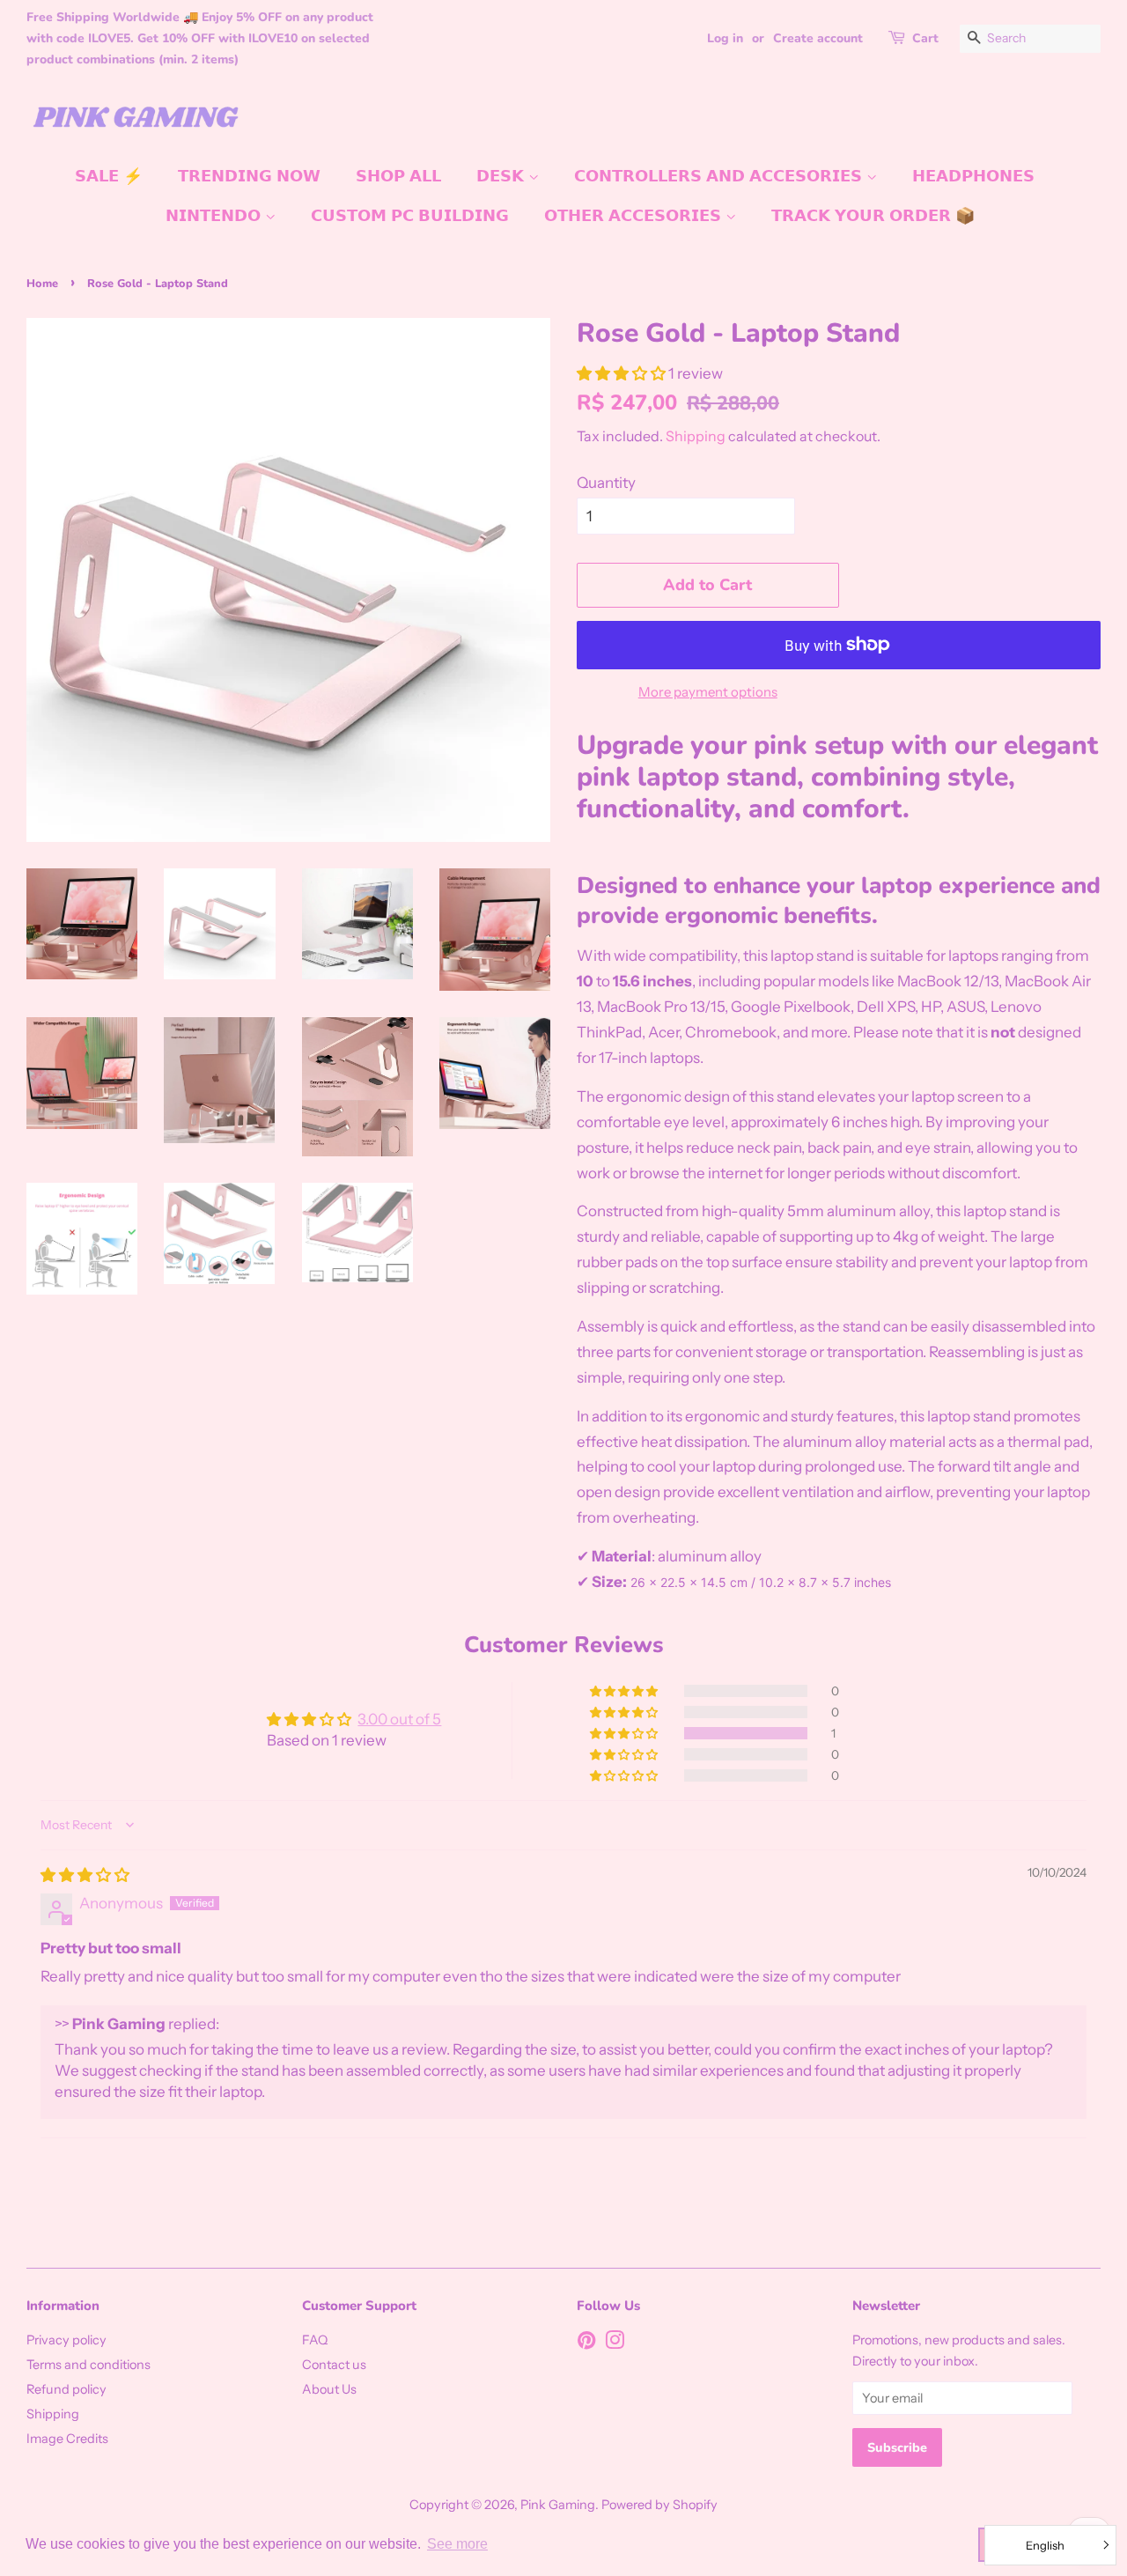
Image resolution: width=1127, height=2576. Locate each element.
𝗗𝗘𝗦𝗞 (502, 176)
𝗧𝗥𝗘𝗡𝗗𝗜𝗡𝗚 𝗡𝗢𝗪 (249, 176)
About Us (329, 2389)
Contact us (334, 2365)
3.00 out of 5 (399, 1719)
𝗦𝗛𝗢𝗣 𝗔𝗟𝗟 (398, 176)
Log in (725, 38)
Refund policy (66, 2389)
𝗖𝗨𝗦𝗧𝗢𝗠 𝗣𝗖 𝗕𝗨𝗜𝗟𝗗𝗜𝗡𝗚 (410, 216)
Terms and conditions (88, 2365)
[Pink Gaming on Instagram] (615, 2343)
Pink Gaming (558, 2505)
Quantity (606, 483)
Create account (818, 38)
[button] (622, 373)
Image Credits (67, 2439)
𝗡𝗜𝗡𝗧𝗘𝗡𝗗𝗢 (215, 216)
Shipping (696, 436)
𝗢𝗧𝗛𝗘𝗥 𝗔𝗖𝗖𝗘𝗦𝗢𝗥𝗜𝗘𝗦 (635, 216)
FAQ (315, 2340)
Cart (925, 38)
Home (42, 284)
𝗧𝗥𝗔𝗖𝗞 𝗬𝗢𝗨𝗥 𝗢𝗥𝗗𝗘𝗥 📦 (873, 216)
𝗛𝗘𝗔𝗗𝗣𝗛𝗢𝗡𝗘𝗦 (973, 176)
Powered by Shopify (659, 2505)
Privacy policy (66, 2340)
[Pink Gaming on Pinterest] (586, 2343)
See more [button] (457, 2544)
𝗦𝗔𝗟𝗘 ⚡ (109, 176)
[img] (85, 1875)
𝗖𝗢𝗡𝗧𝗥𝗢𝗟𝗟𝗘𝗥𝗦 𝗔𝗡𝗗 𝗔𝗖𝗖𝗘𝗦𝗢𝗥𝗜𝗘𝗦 (720, 176)
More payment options (708, 692)
